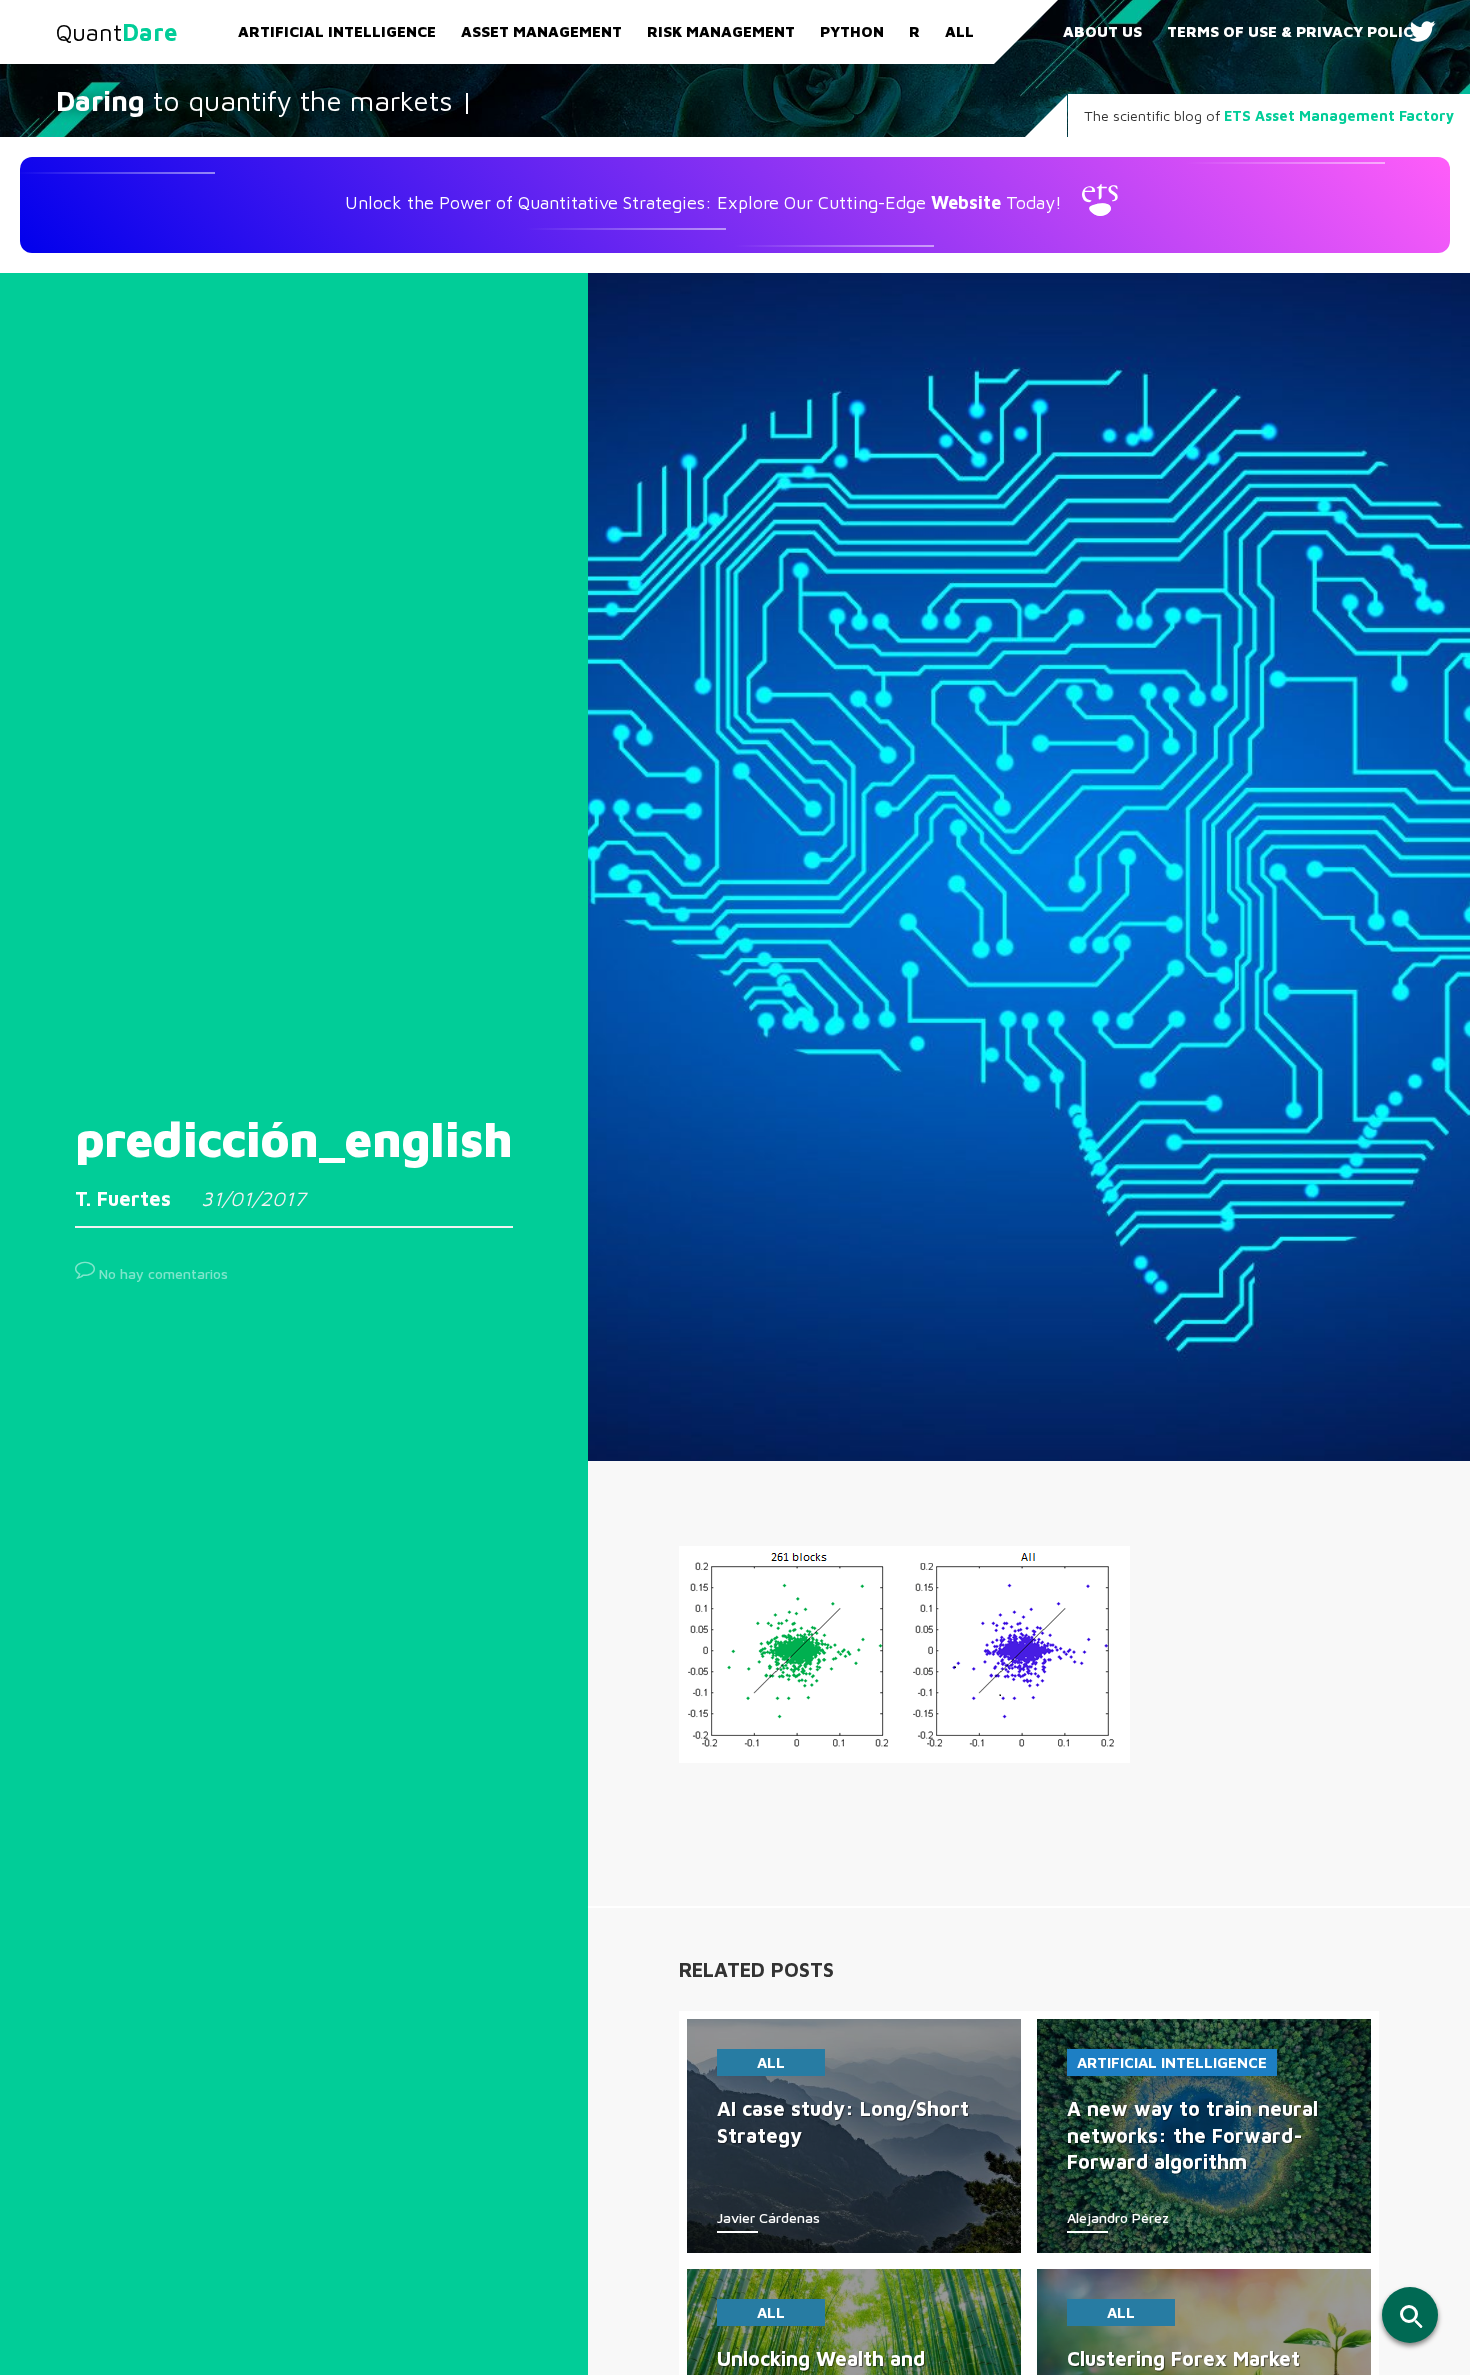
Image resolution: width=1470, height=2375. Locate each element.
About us (1102, 31)
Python (852, 31)
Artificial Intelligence (337, 31)
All (959, 31)
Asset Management (541, 31)
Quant (116, 32)
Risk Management (721, 31)
